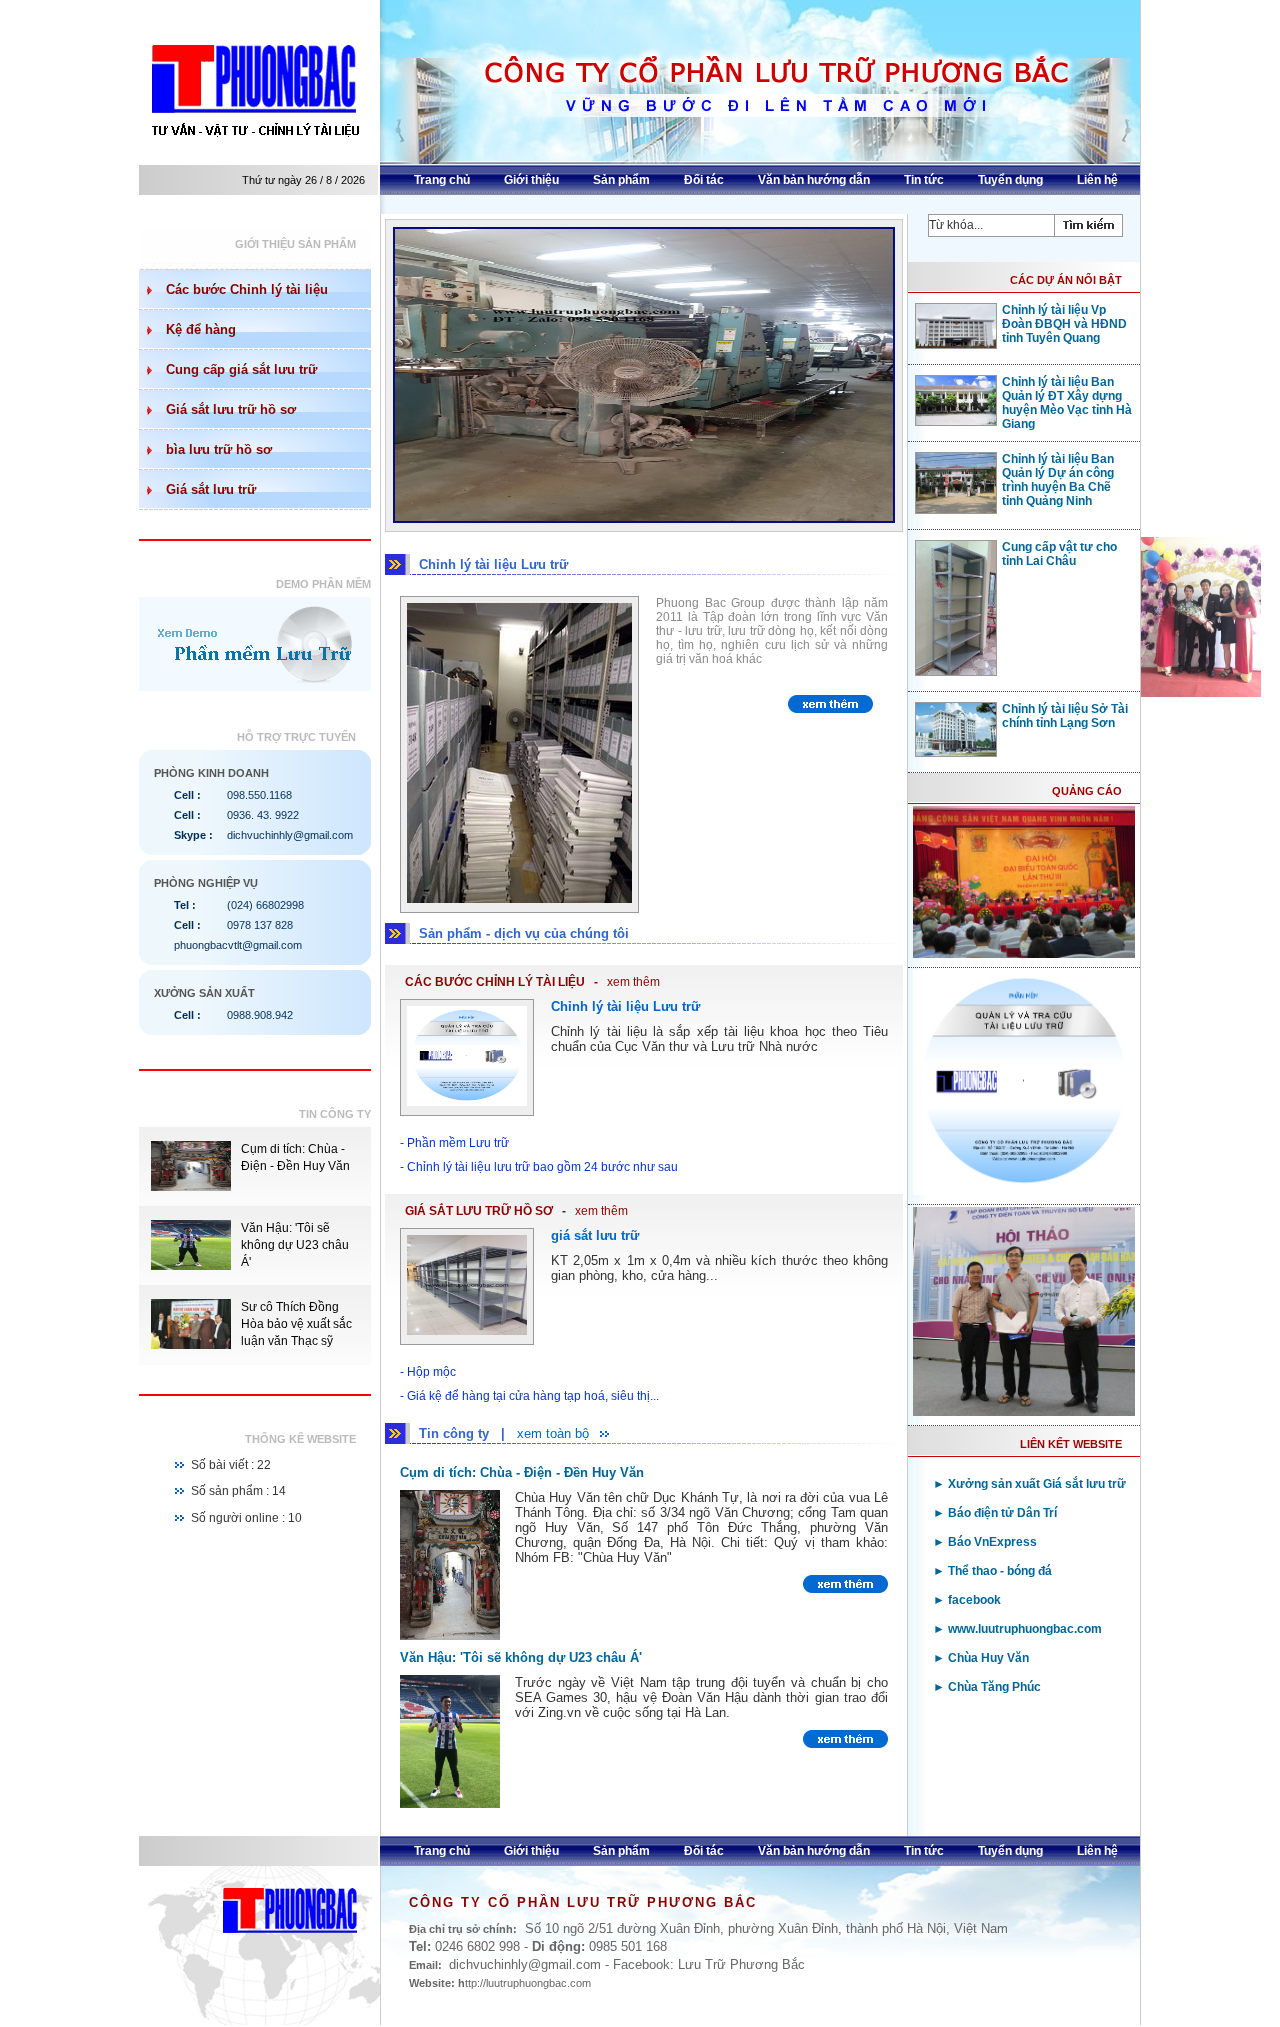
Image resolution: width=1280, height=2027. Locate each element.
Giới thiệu (531, 180)
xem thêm (633, 982)
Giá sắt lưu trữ (211, 489)
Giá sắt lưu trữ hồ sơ (231, 409)
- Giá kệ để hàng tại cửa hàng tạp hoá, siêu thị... (529, 1396)
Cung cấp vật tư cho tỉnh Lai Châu (1059, 554)
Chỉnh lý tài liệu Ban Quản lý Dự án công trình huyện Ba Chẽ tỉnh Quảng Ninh (1058, 480)
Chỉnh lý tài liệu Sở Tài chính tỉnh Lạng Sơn (1065, 716)
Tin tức (924, 180)
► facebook (967, 1600)
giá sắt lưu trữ (595, 1235)
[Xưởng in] (556, 519)
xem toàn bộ (553, 1433)
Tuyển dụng (1010, 180)
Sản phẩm (621, 180)
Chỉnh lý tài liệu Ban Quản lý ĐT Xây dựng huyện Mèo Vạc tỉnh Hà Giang (1067, 403)
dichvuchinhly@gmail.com (290, 835)
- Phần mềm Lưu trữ (454, 1143)
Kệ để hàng (201, 329)
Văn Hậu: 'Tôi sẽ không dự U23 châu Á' (295, 1245)
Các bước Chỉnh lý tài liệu (247, 289)
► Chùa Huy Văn (981, 1658)
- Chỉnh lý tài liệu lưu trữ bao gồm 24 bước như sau (539, 1167)
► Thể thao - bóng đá (992, 1571)
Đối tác (704, 180)
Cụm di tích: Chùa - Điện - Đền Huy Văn (522, 1472)
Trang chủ (442, 180)
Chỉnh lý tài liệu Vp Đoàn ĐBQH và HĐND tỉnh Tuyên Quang (1064, 324)
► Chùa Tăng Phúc (987, 1687)
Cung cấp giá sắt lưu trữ (241, 369)
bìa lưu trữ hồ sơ (219, 449)
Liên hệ (1097, 180)
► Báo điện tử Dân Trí (995, 1513)
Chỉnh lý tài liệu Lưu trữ (625, 1006)
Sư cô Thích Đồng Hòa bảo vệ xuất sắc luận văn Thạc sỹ (296, 1324)
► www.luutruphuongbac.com (1017, 1629)
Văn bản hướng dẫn (814, 180)
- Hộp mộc (428, 1372)
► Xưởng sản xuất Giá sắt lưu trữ (1029, 1484)
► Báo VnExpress (985, 1542)
